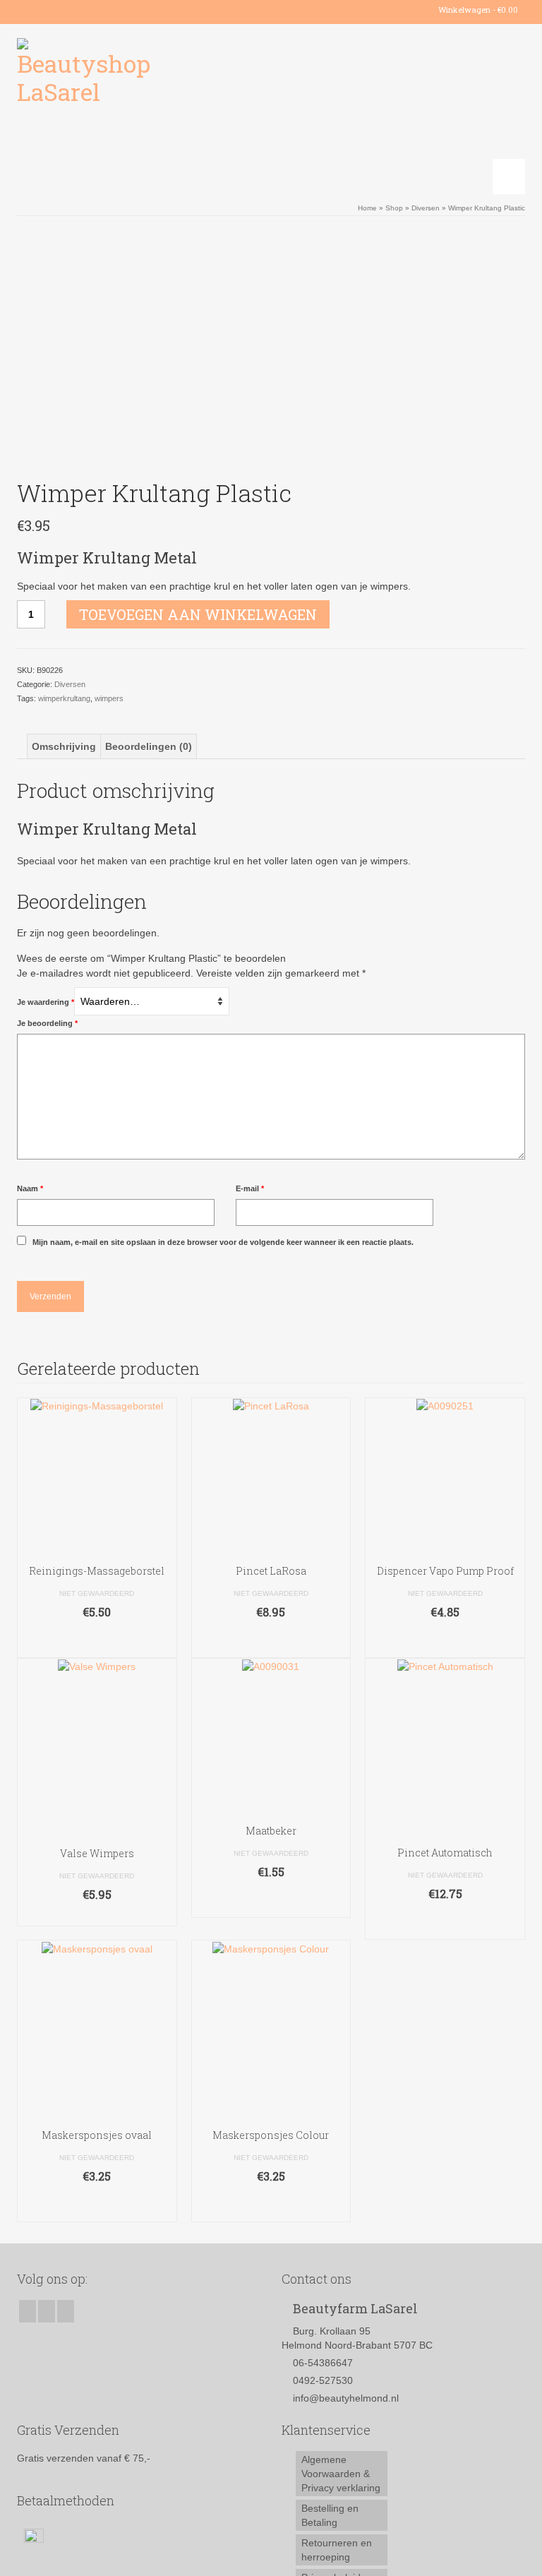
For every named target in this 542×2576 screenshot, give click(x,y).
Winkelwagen (477, 10)
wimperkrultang (64, 698)
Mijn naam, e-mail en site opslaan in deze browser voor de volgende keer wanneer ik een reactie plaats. (223, 1242)
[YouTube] (68, 10)
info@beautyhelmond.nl (346, 2398)
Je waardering (46, 1002)
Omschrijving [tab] (64, 746)
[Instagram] (48, 10)
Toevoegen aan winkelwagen (198, 614)
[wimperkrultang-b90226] (271, 350)
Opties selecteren (97, 1915)
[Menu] (509, 177)
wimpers (109, 698)
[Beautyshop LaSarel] (271, 109)
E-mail (250, 1188)
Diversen (70, 684)
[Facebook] (27, 10)
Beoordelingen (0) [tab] (149, 746)
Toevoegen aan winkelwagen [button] (97, 1640)
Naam (30, 1188)
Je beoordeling (47, 1023)
